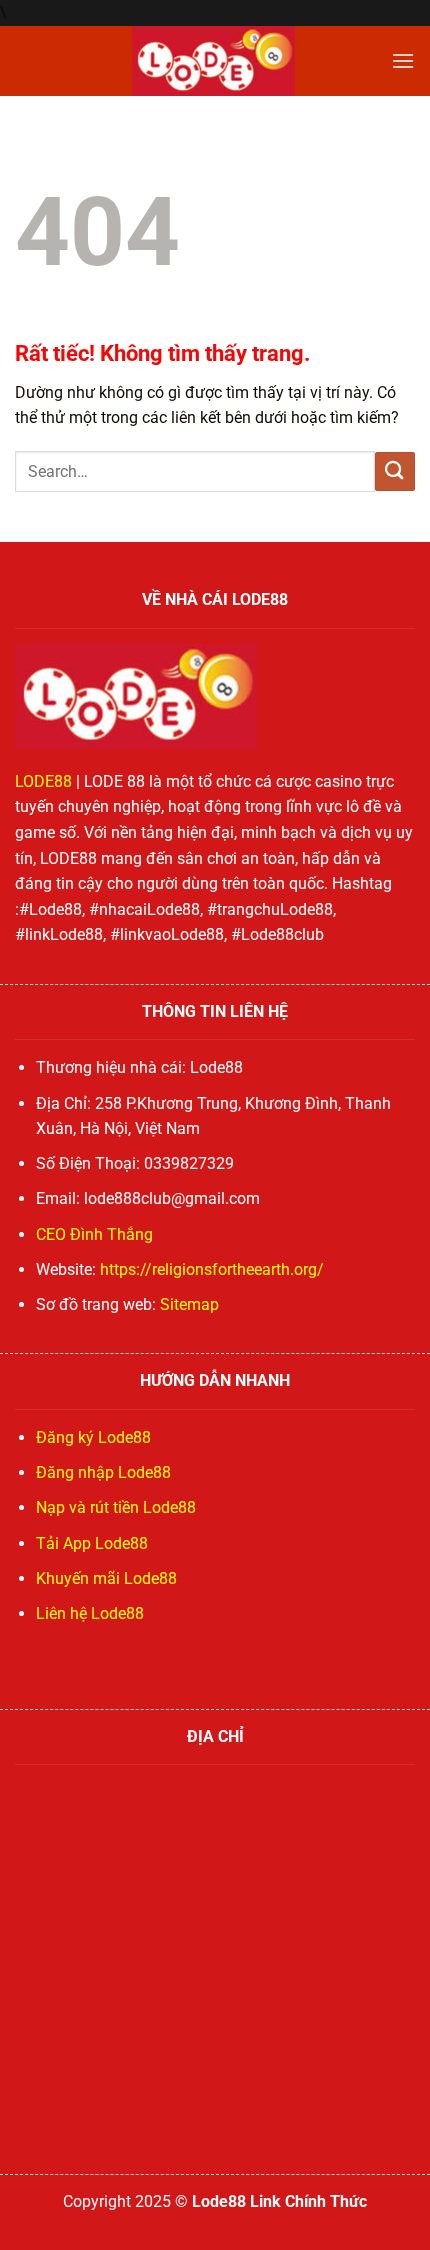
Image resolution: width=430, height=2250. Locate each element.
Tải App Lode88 (92, 1543)
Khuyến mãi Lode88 (106, 1578)
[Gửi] (395, 471)
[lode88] (213, 61)
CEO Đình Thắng (94, 1234)
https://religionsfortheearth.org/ (212, 1269)
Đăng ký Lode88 (93, 1437)
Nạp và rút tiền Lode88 (116, 1507)
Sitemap (189, 1304)
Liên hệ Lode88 (90, 1613)
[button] (403, 60)
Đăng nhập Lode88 (103, 1472)
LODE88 (43, 781)
